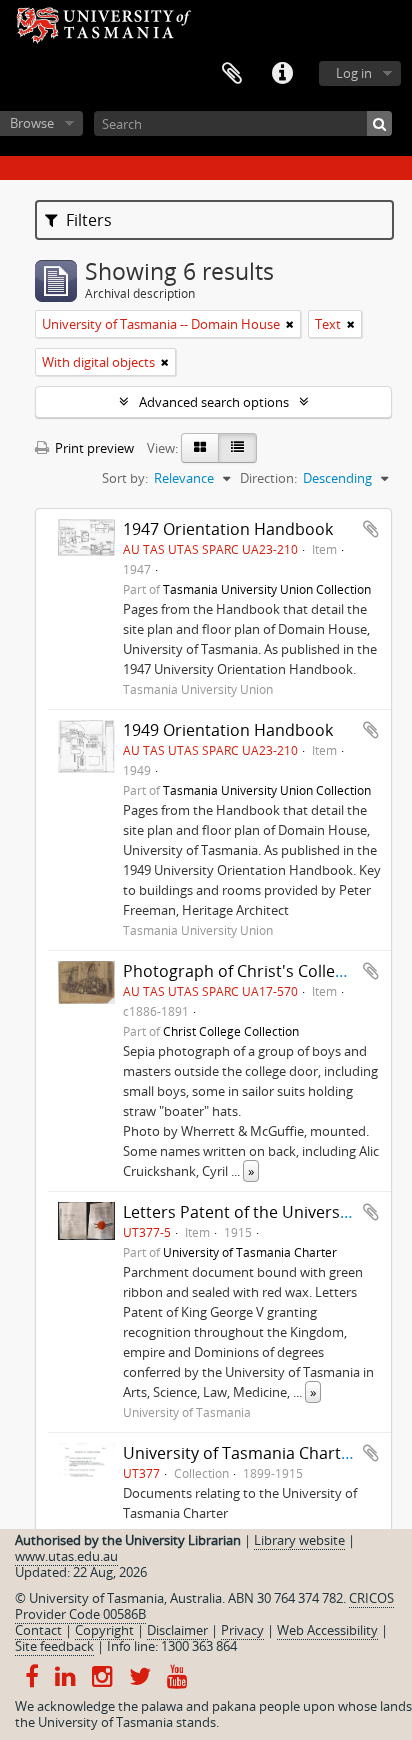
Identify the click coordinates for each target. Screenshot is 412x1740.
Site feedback (54, 1646)
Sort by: (125, 478)
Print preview (93, 448)
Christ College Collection (231, 1031)
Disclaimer (177, 1630)
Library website (299, 1540)
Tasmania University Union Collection (267, 589)
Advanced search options (214, 402)
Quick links (282, 74)
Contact (38, 1630)
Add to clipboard (371, 529)
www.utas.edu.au (66, 1556)
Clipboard (232, 74)
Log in (354, 73)
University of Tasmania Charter (250, 1252)
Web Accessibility (327, 1630)
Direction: (268, 478)
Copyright (104, 1630)
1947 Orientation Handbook (228, 529)
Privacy (242, 1630)
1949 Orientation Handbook (228, 730)
